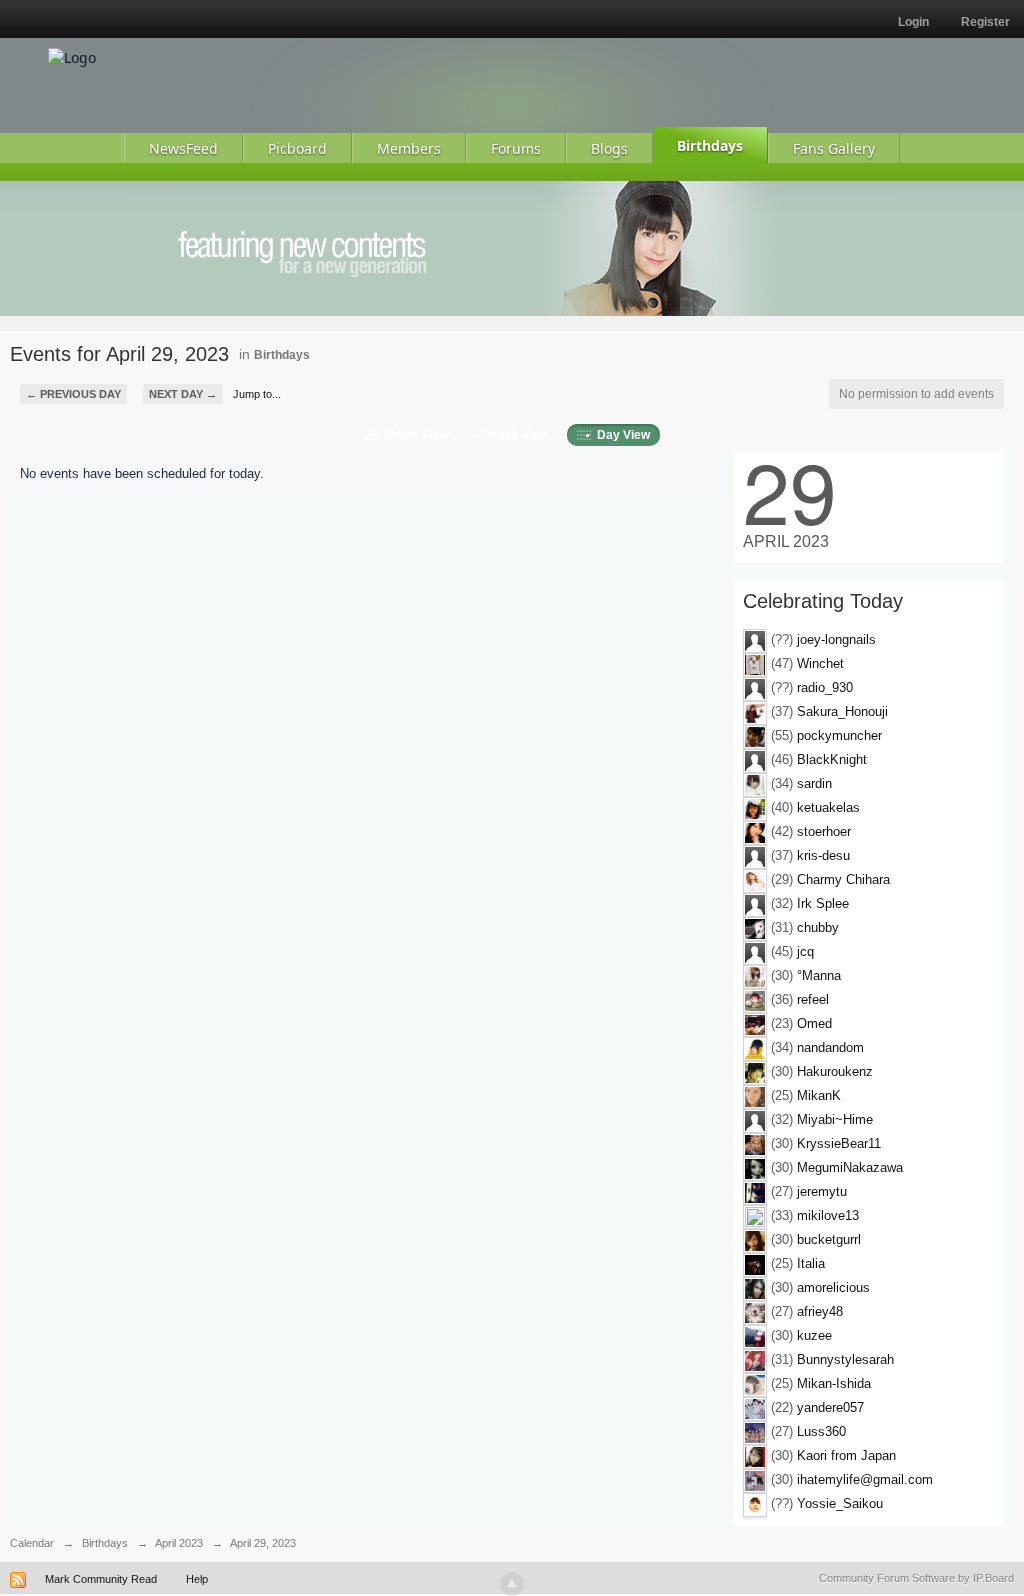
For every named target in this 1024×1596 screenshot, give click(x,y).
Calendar (32, 1543)
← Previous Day (73, 394)
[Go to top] (512, 1584)
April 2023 (179, 1543)
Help (197, 1579)
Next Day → (183, 394)
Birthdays (282, 355)
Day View (620, 435)
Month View (413, 435)
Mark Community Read (101, 1579)
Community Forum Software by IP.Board (916, 1578)
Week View (515, 435)
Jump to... (257, 394)
